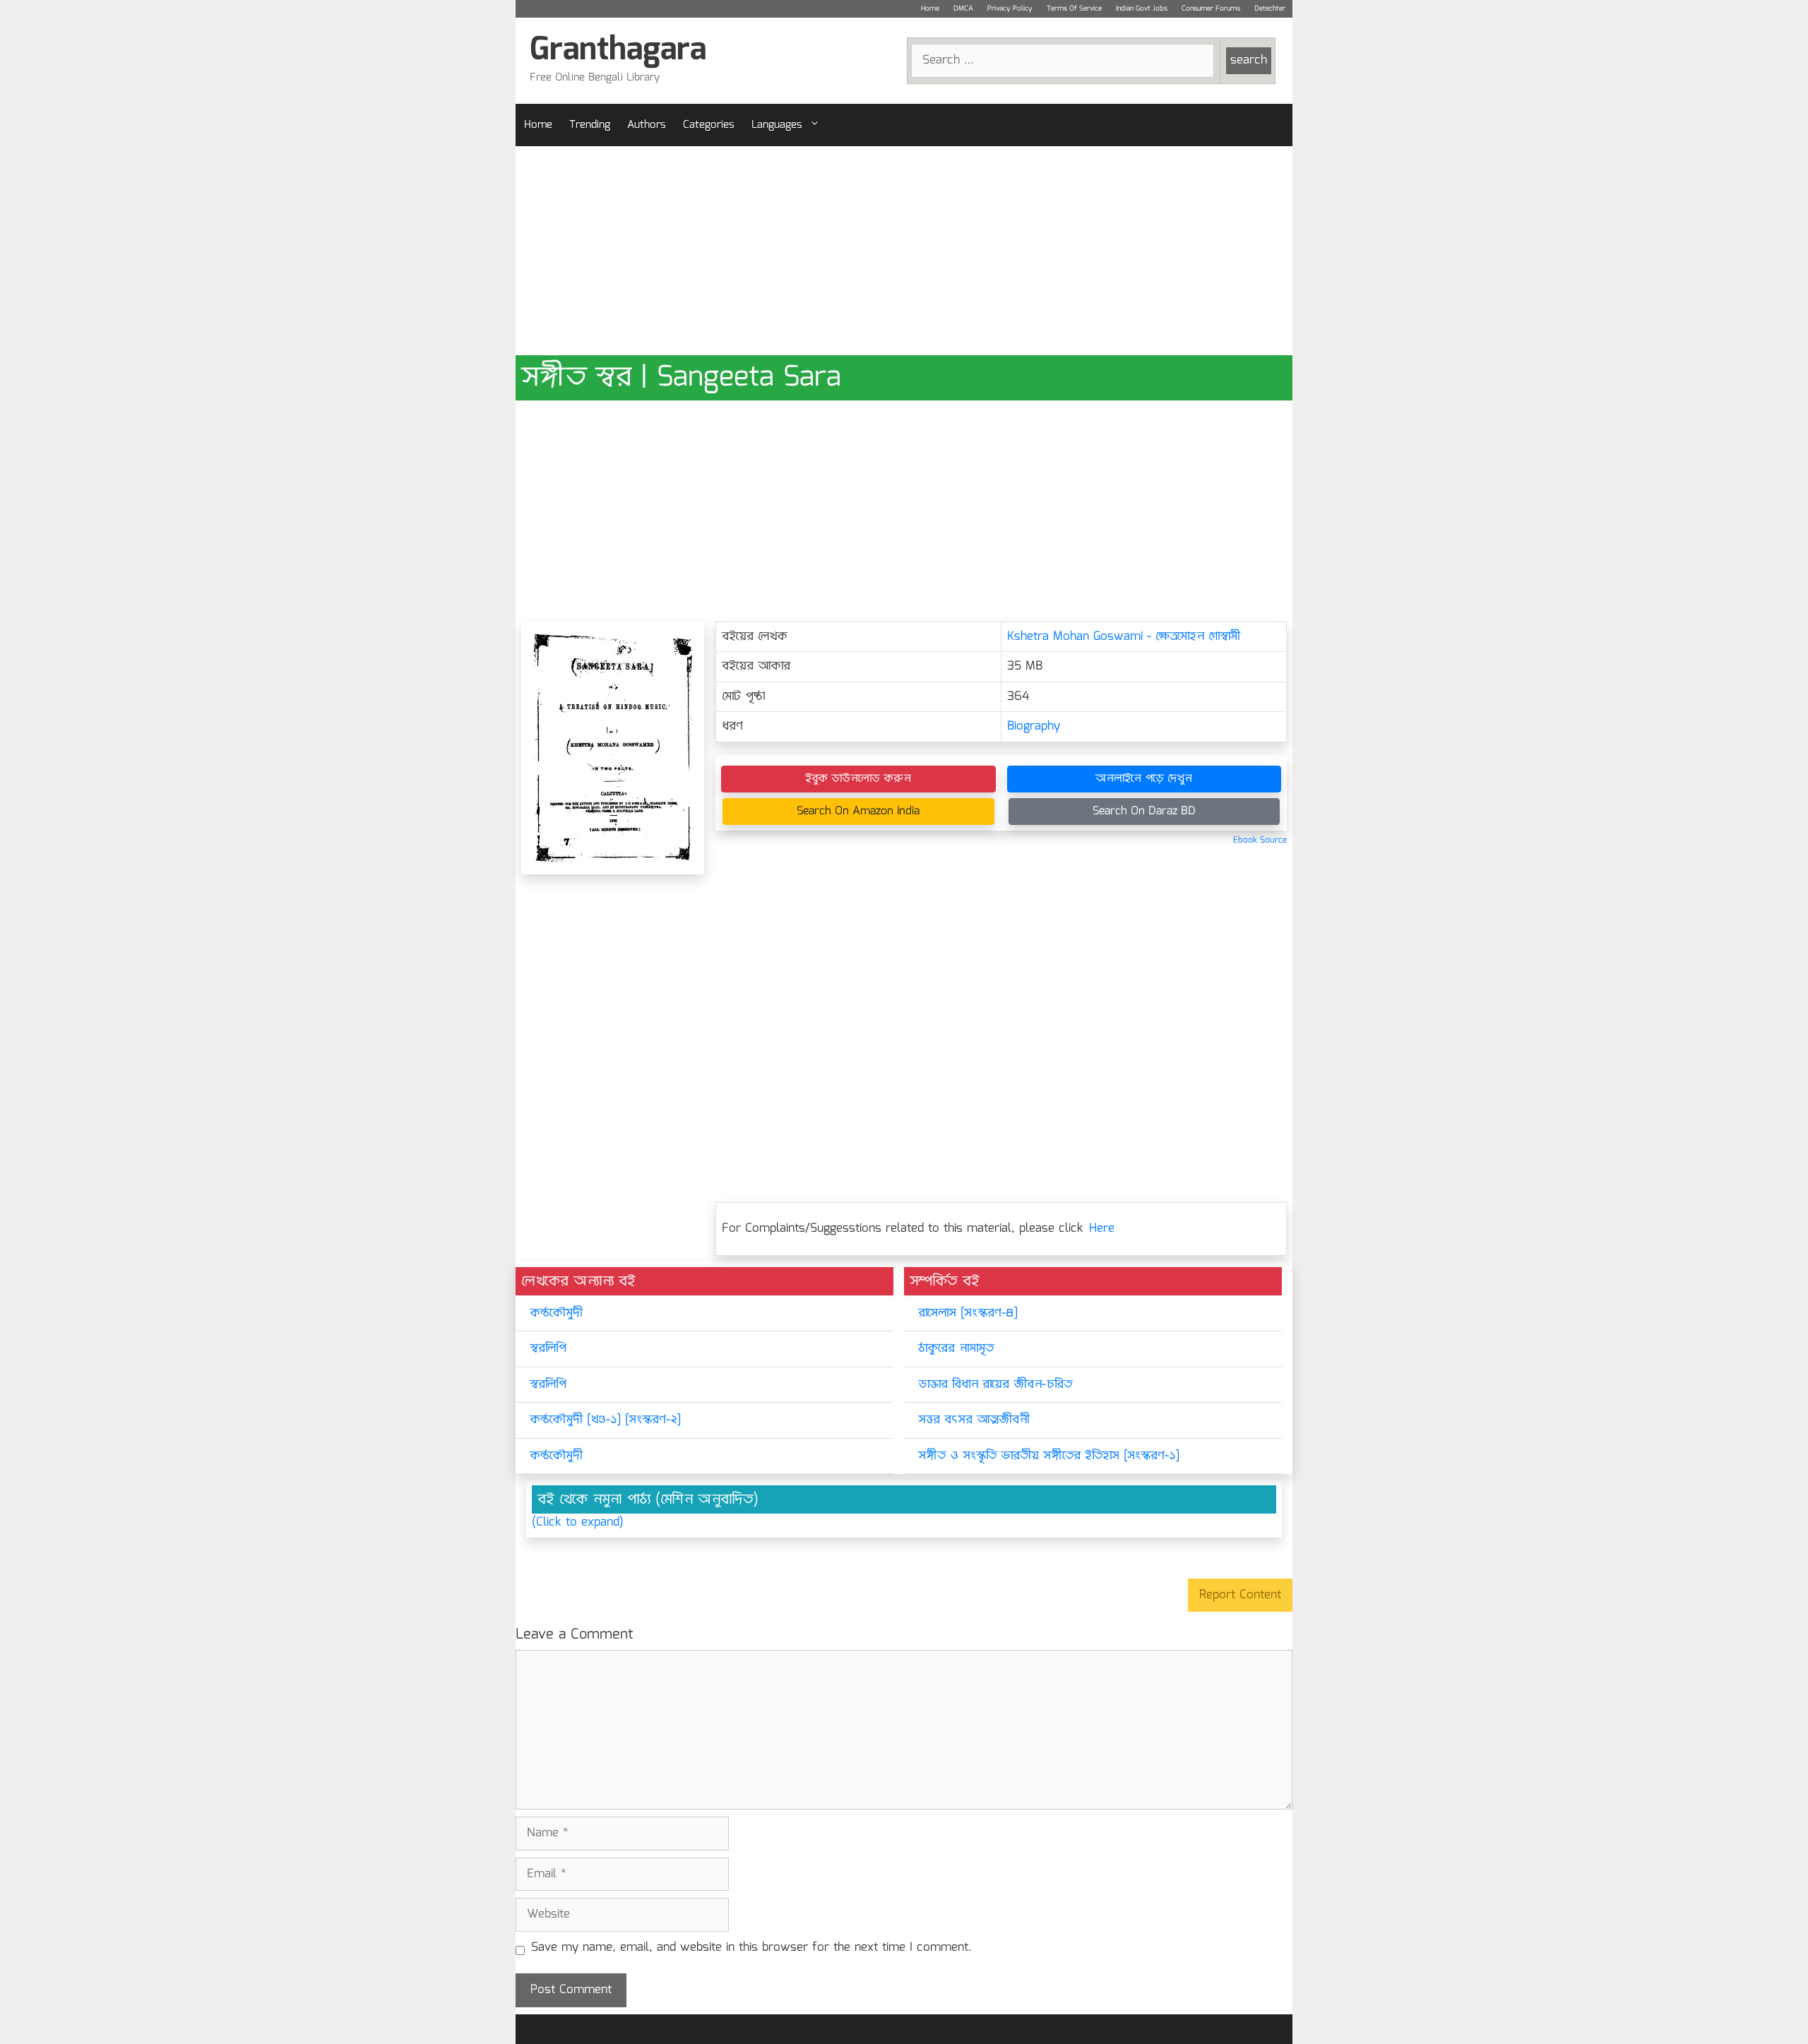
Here (1102, 1229)
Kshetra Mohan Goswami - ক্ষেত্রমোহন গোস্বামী (1124, 637)
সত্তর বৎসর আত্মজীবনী (974, 1420)
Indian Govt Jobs (1142, 8)
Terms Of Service (1074, 8)
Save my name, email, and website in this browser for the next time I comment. (751, 1948)
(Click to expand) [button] (578, 1523)
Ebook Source (1260, 840)
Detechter (1270, 8)
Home (930, 8)
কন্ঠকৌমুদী (556, 1313)
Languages (777, 125)
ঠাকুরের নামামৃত (956, 1349)
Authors (647, 125)
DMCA (963, 8)
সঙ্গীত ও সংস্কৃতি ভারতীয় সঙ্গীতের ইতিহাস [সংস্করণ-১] (1049, 1456)
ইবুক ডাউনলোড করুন (858, 779)
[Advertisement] (904, 251)
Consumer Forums (1211, 8)
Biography (1034, 726)
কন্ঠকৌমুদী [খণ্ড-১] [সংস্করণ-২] (605, 1420)
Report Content (1240, 1595)
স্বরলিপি (548, 1349)
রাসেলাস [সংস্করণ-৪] (968, 1313)
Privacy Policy (1010, 8)
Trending (590, 125)
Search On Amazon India (858, 811)
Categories (709, 125)
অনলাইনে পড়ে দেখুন (1144, 779)
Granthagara (618, 50)
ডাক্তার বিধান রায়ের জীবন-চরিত (995, 1385)
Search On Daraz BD (1144, 811)
